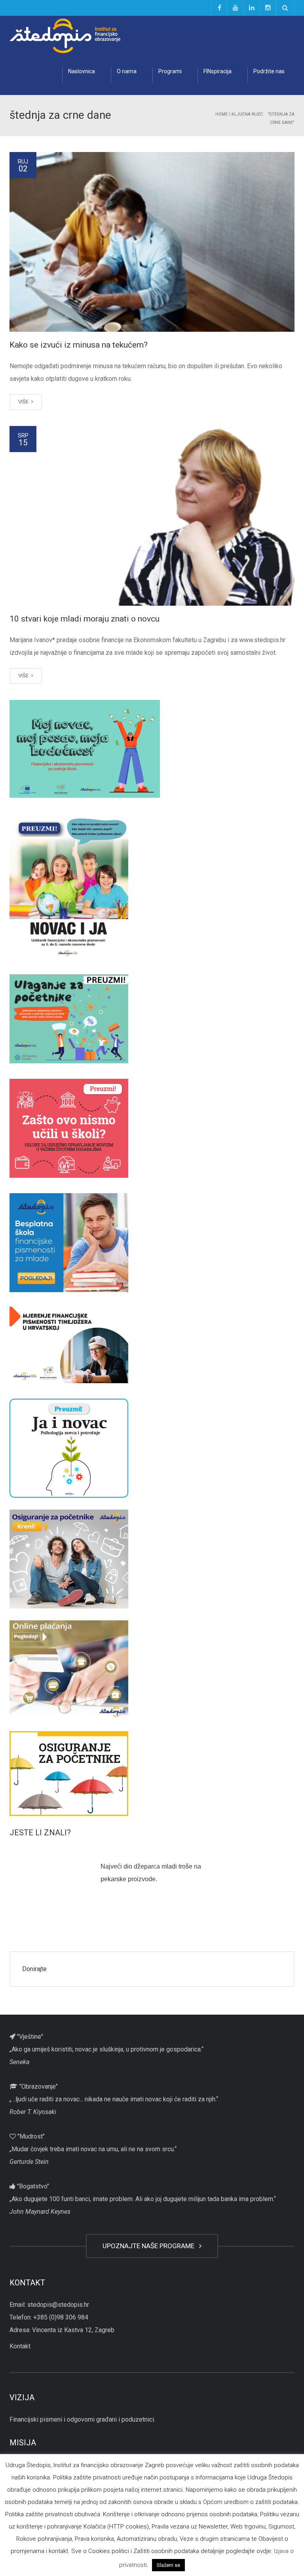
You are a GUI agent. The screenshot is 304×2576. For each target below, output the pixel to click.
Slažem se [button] (168, 2565)
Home (221, 114)
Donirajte (34, 1969)
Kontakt (20, 2346)
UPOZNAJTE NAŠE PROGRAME (150, 2246)
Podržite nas (269, 71)
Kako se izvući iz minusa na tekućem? (79, 345)
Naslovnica (82, 71)
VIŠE (24, 402)
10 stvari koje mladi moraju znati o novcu (85, 619)
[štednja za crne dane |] (65, 35)
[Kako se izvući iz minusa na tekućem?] (152, 242)
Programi (170, 71)
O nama (127, 71)
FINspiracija (218, 71)
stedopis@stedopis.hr (58, 2305)
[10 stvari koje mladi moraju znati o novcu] (152, 516)
